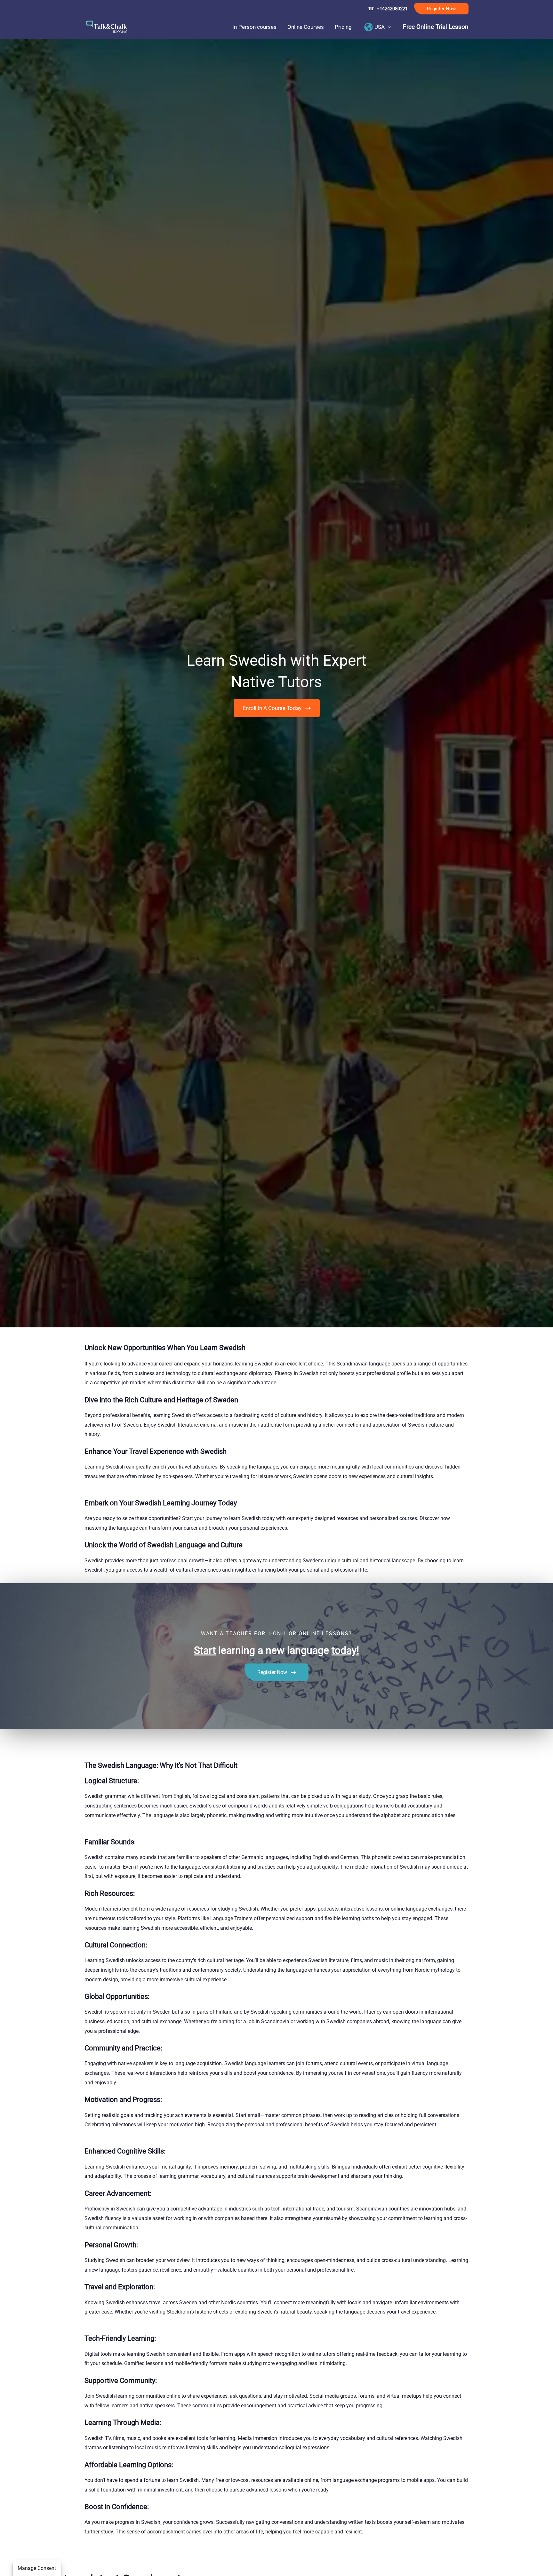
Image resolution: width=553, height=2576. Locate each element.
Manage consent (37, 2568)
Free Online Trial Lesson (436, 27)
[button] (441, 9)
